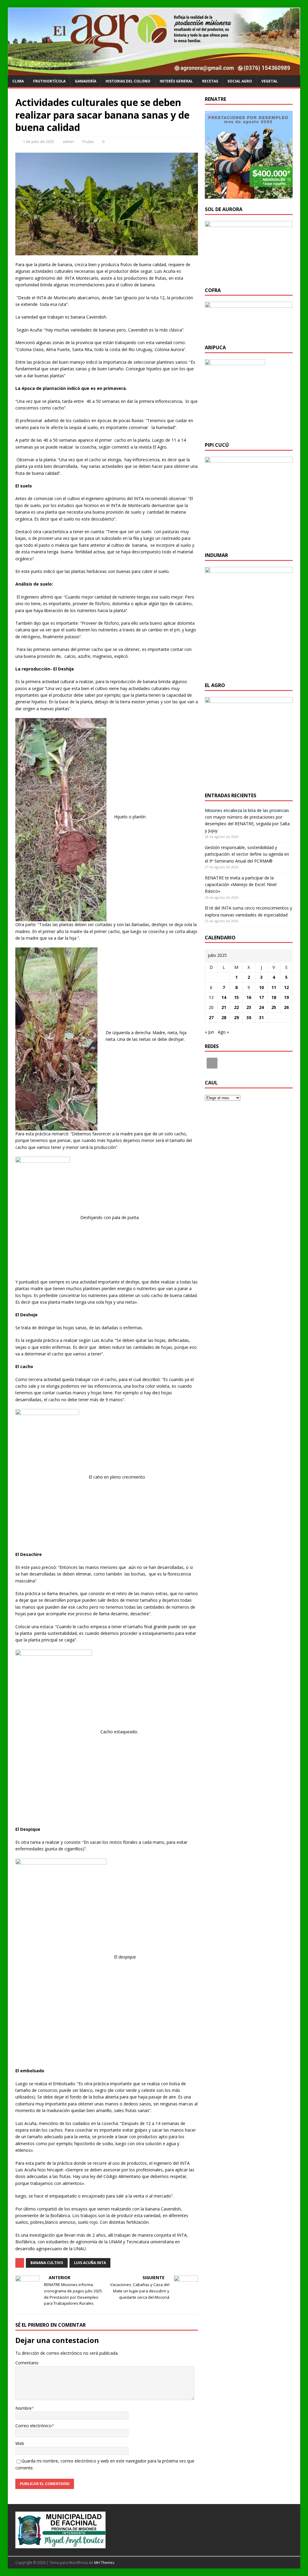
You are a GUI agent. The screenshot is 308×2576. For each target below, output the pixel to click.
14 (224, 997)
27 (211, 1017)
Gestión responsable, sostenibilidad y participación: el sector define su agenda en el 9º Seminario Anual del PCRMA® (247, 854)
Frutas (88, 142)
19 (286, 997)
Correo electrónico (34, 2426)
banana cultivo (47, 2263)
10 (261, 987)
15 (236, 997)
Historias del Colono (128, 81)
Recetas (210, 81)
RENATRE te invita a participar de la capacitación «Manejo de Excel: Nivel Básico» (241, 885)
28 (224, 1017)
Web (20, 2443)
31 (261, 1017)
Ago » (223, 1032)
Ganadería (86, 81)
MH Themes (104, 2563)
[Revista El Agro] (154, 72)
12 (286, 987)
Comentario (27, 2363)
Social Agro (240, 81)
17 (261, 997)
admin (68, 142)
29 (236, 1017)
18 (274, 997)
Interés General (176, 81)
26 (286, 1007)
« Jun (209, 1032)
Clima (18, 81)
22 (236, 1007)
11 (274, 987)
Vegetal (269, 81)
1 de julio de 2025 (38, 142)
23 (249, 1007)
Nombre (23, 2408)
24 (261, 1007)
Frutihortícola (49, 81)
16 (249, 997)
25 (274, 1007)
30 (249, 1017)
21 (224, 1007)
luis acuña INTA (90, 2263)
